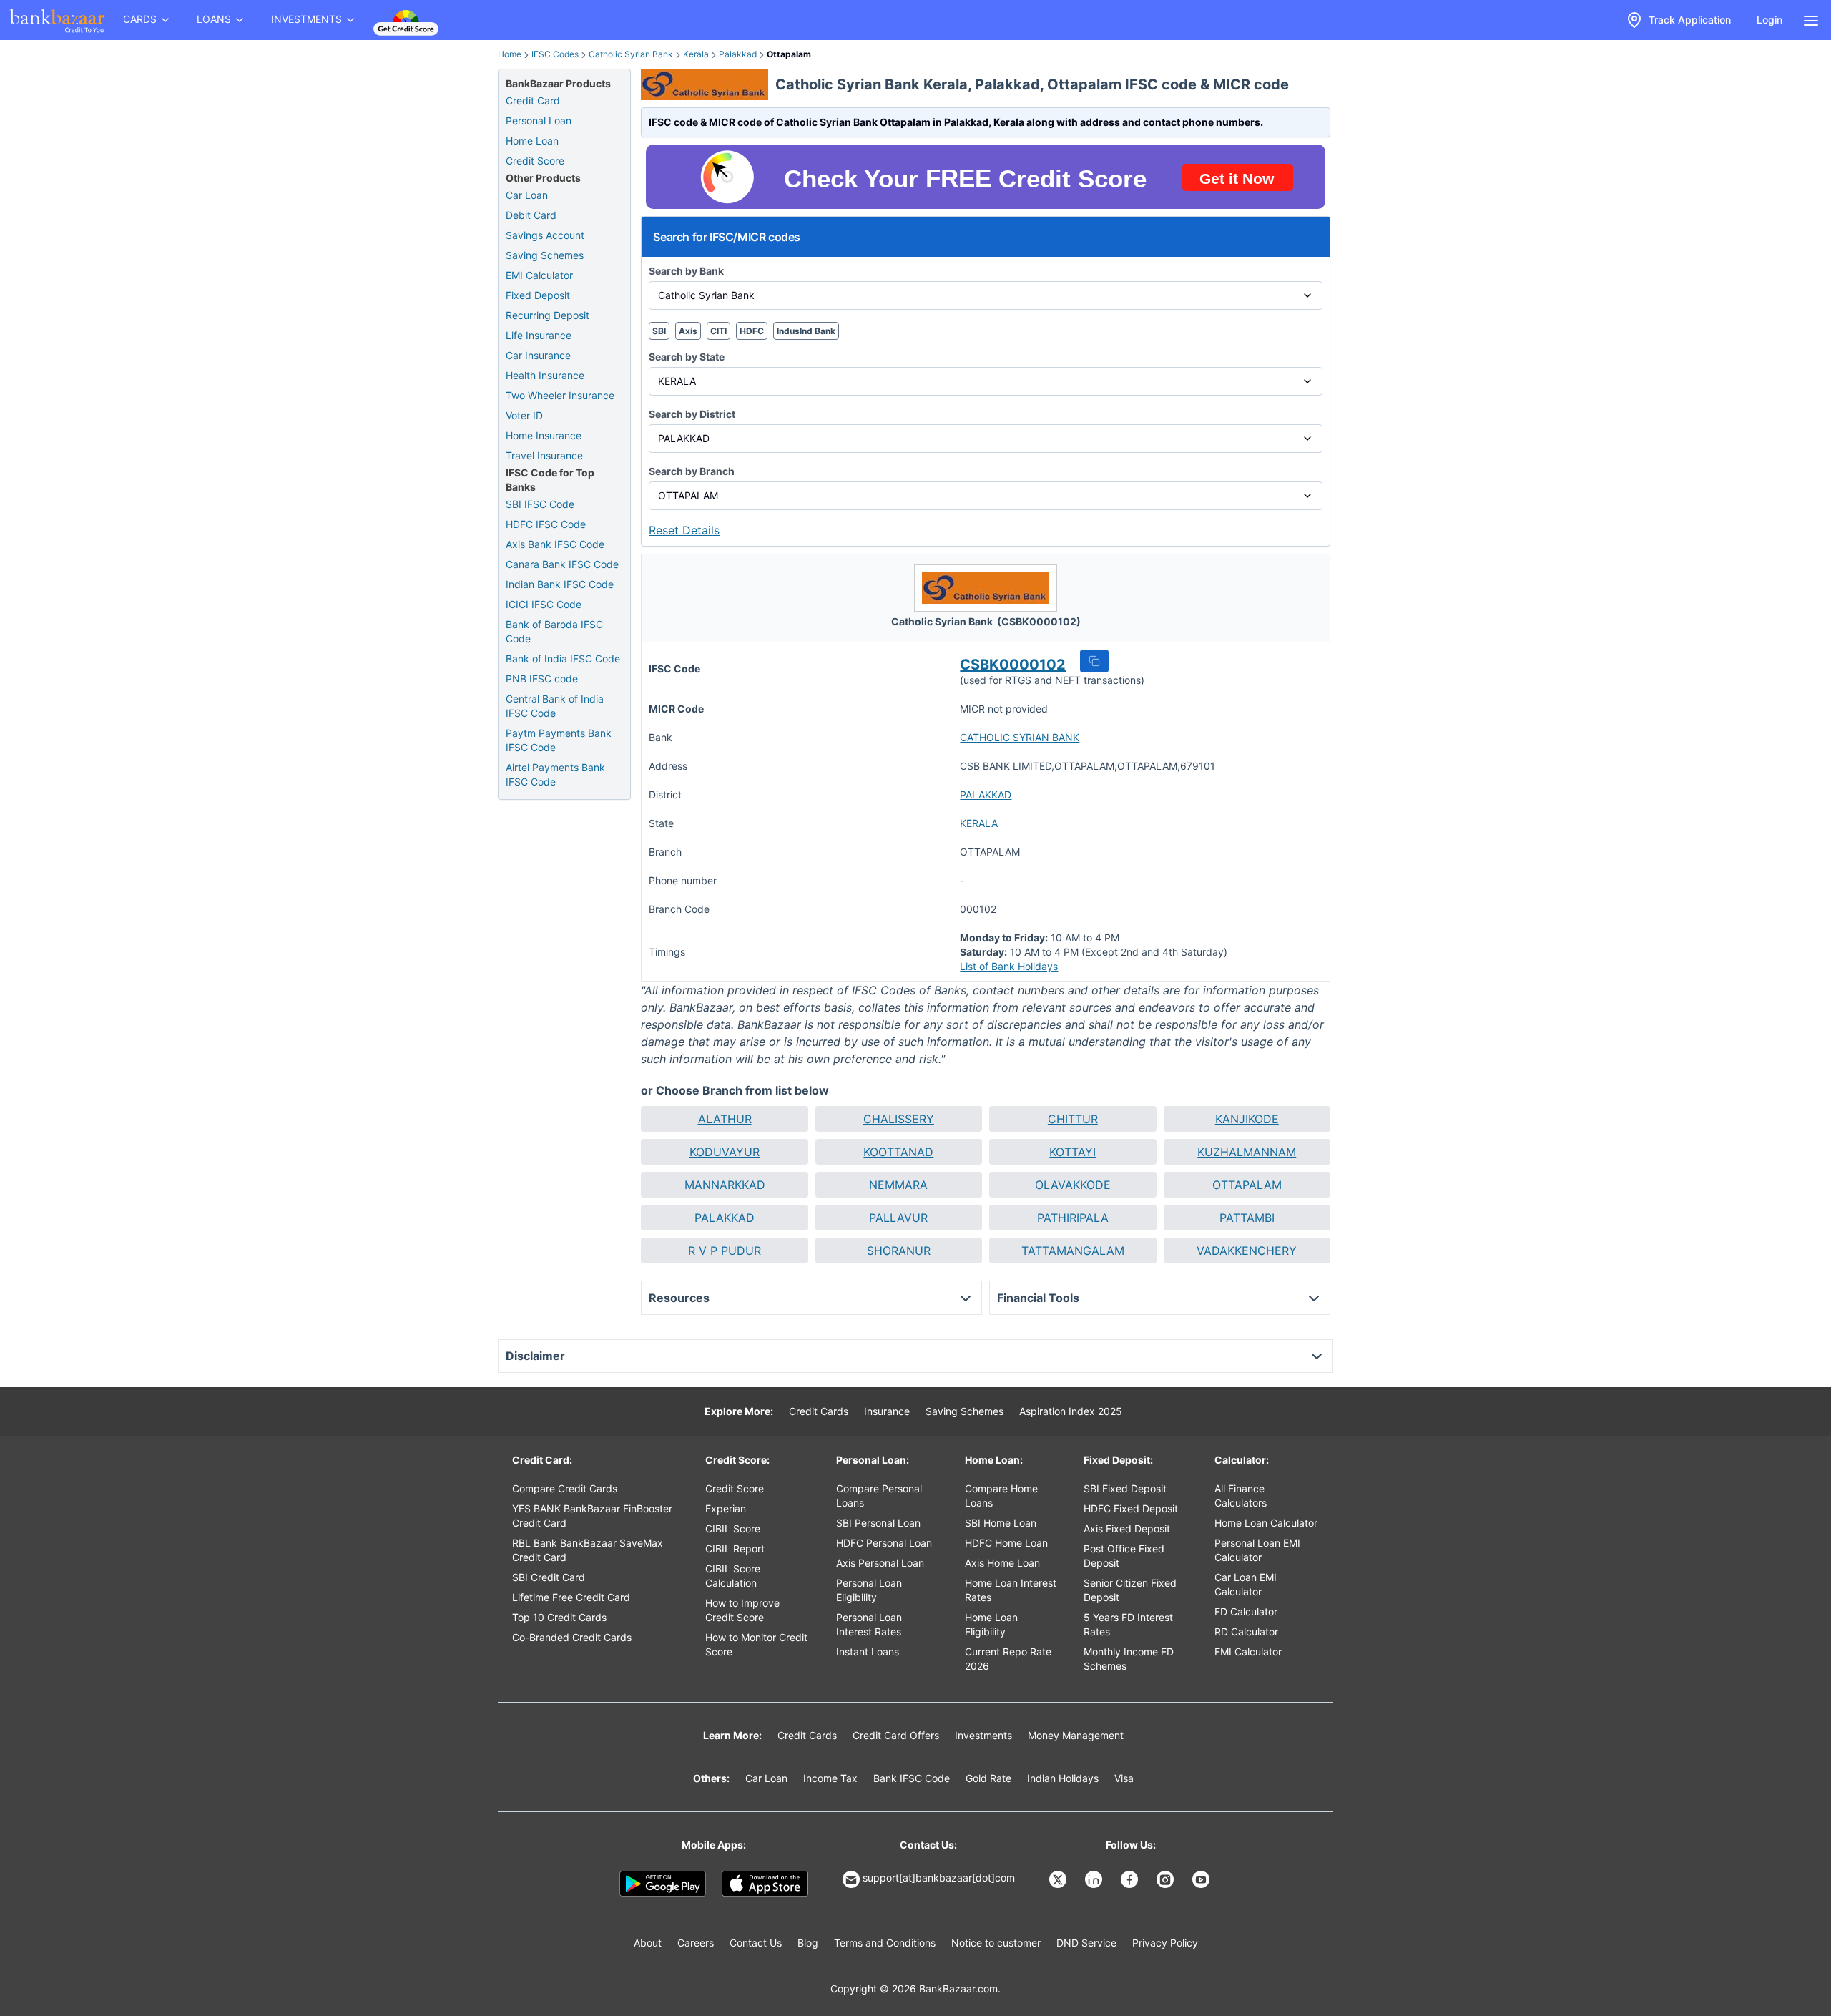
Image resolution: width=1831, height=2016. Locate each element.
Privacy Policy (1165, 1943)
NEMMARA (898, 1185)
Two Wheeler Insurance (560, 395)
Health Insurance (545, 375)
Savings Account (545, 235)
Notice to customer (996, 1943)
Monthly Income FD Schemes (1129, 1659)
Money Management (1076, 1735)
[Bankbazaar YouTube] (1202, 1879)
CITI (718, 331)
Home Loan (532, 141)
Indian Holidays (1063, 1778)
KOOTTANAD (898, 1152)
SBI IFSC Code (540, 504)
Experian (726, 1508)
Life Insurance (539, 335)
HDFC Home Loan (1006, 1543)
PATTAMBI (1247, 1218)
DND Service (1086, 1943)
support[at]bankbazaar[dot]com (939, 1878)
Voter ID (524, 415)
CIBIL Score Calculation (733, 1576)
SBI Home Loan (1001, 1523)
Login (1769, 20)
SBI (659, 331)
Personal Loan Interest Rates (869, 1624)
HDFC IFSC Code (546, 524)
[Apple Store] (765, 1884)
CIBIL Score (733, 1528)
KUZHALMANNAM (1247, 1152)
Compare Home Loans (1001, 1496)
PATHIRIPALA (1073, 1218)
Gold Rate (988, 1778)
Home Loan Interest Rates (1011, 1590)
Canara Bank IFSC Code (562, 564)
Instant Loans (868, 1652)
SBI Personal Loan (878, 1523)
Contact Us (756, 1943)
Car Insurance (538, 355)
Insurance (887, 1411)
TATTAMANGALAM (1073, 1251)
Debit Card (531, 215)
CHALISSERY (899, 1119)
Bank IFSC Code (912, 1778)
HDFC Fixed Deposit (1131, 1508)
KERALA (979, 823)
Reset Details (684, 530)
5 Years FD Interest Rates (1128, 1624)
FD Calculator (1246, 1611)
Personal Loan (539, 121)
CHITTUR (1073, 1119)
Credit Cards (819, 1411)
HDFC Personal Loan (884, 1543)
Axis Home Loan (1002, 1563)
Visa (1124, 1778)
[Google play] (663, 1884)
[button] (1094, 661)
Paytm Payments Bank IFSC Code (559, 740)
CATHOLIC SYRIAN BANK (1020, 737)
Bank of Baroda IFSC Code (554, 631)
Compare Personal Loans (879, 1496)
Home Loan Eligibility (991, 1624)
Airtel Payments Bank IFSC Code (555, 774)
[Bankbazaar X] (1059, 1879)
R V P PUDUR (725, 1251)
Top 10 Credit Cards (559, 1617)
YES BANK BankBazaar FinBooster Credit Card (592, 1516)
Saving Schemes (545, 255)
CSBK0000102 (1013, 665)
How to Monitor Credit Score (756, 1644)
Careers (696, 1943)
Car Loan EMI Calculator (1246, 1584)
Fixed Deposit (538, 295)
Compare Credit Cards (565, 1488)
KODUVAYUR (725, 1152)
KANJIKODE (1247, 1119)
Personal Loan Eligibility (869, 1590)
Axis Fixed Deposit (1127, 1528)
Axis (688, 331)
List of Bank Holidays (1009, 966)
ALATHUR (725, 1119)
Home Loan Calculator (1266, 1523)
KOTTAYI (1072, 1152)
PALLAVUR (898, 1218)
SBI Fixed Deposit (1125, 1488)
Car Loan (527, 195)
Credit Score (535, 161)
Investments (983, 1735)
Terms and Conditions (885, 1943)
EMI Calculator (539, 275)
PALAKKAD (986, 794)
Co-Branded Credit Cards (572, 1637)
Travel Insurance (544, 455)
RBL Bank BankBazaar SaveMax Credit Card (588, 1550)
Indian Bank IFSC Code (560, 584)
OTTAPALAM (1247, 1185)
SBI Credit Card (549, 1577)
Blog (808, 1943)
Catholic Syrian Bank (631, 54)
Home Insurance (544, 435)
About (648, 1943)
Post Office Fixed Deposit (1124, 1556)
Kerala (696, 54)
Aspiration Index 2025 (1071, 1411)
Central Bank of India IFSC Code (555, 706)
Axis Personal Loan (880, 1563)
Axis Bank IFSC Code (555, 544)
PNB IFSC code (542, 679)
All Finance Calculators (1241, 1496)
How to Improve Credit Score (742, 1610)
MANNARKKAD (725, 1185)
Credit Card (533, 101)
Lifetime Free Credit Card (571, 1597)
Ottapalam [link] (789, 54)
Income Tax (830, 1778)
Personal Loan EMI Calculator (1257, 1550)
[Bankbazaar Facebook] (1131, 1879)
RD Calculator (1246, 1631)
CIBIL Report (735, 1548)
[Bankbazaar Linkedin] (1095, 1879)
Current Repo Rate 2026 (1008, 1659)
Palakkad (738, 54)
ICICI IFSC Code (544, 604)
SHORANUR (899, 1251)
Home (510, 54)
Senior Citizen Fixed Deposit (1130, 1590)
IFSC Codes (555, 54)
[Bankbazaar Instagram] (1167, 1879)
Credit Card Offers (896, 1735)
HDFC (752, 331)
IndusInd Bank (806, 331)
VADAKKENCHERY (1247, 1251)
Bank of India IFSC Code (563, 659)
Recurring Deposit (548, 315)
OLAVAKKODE (1073, 1185)
